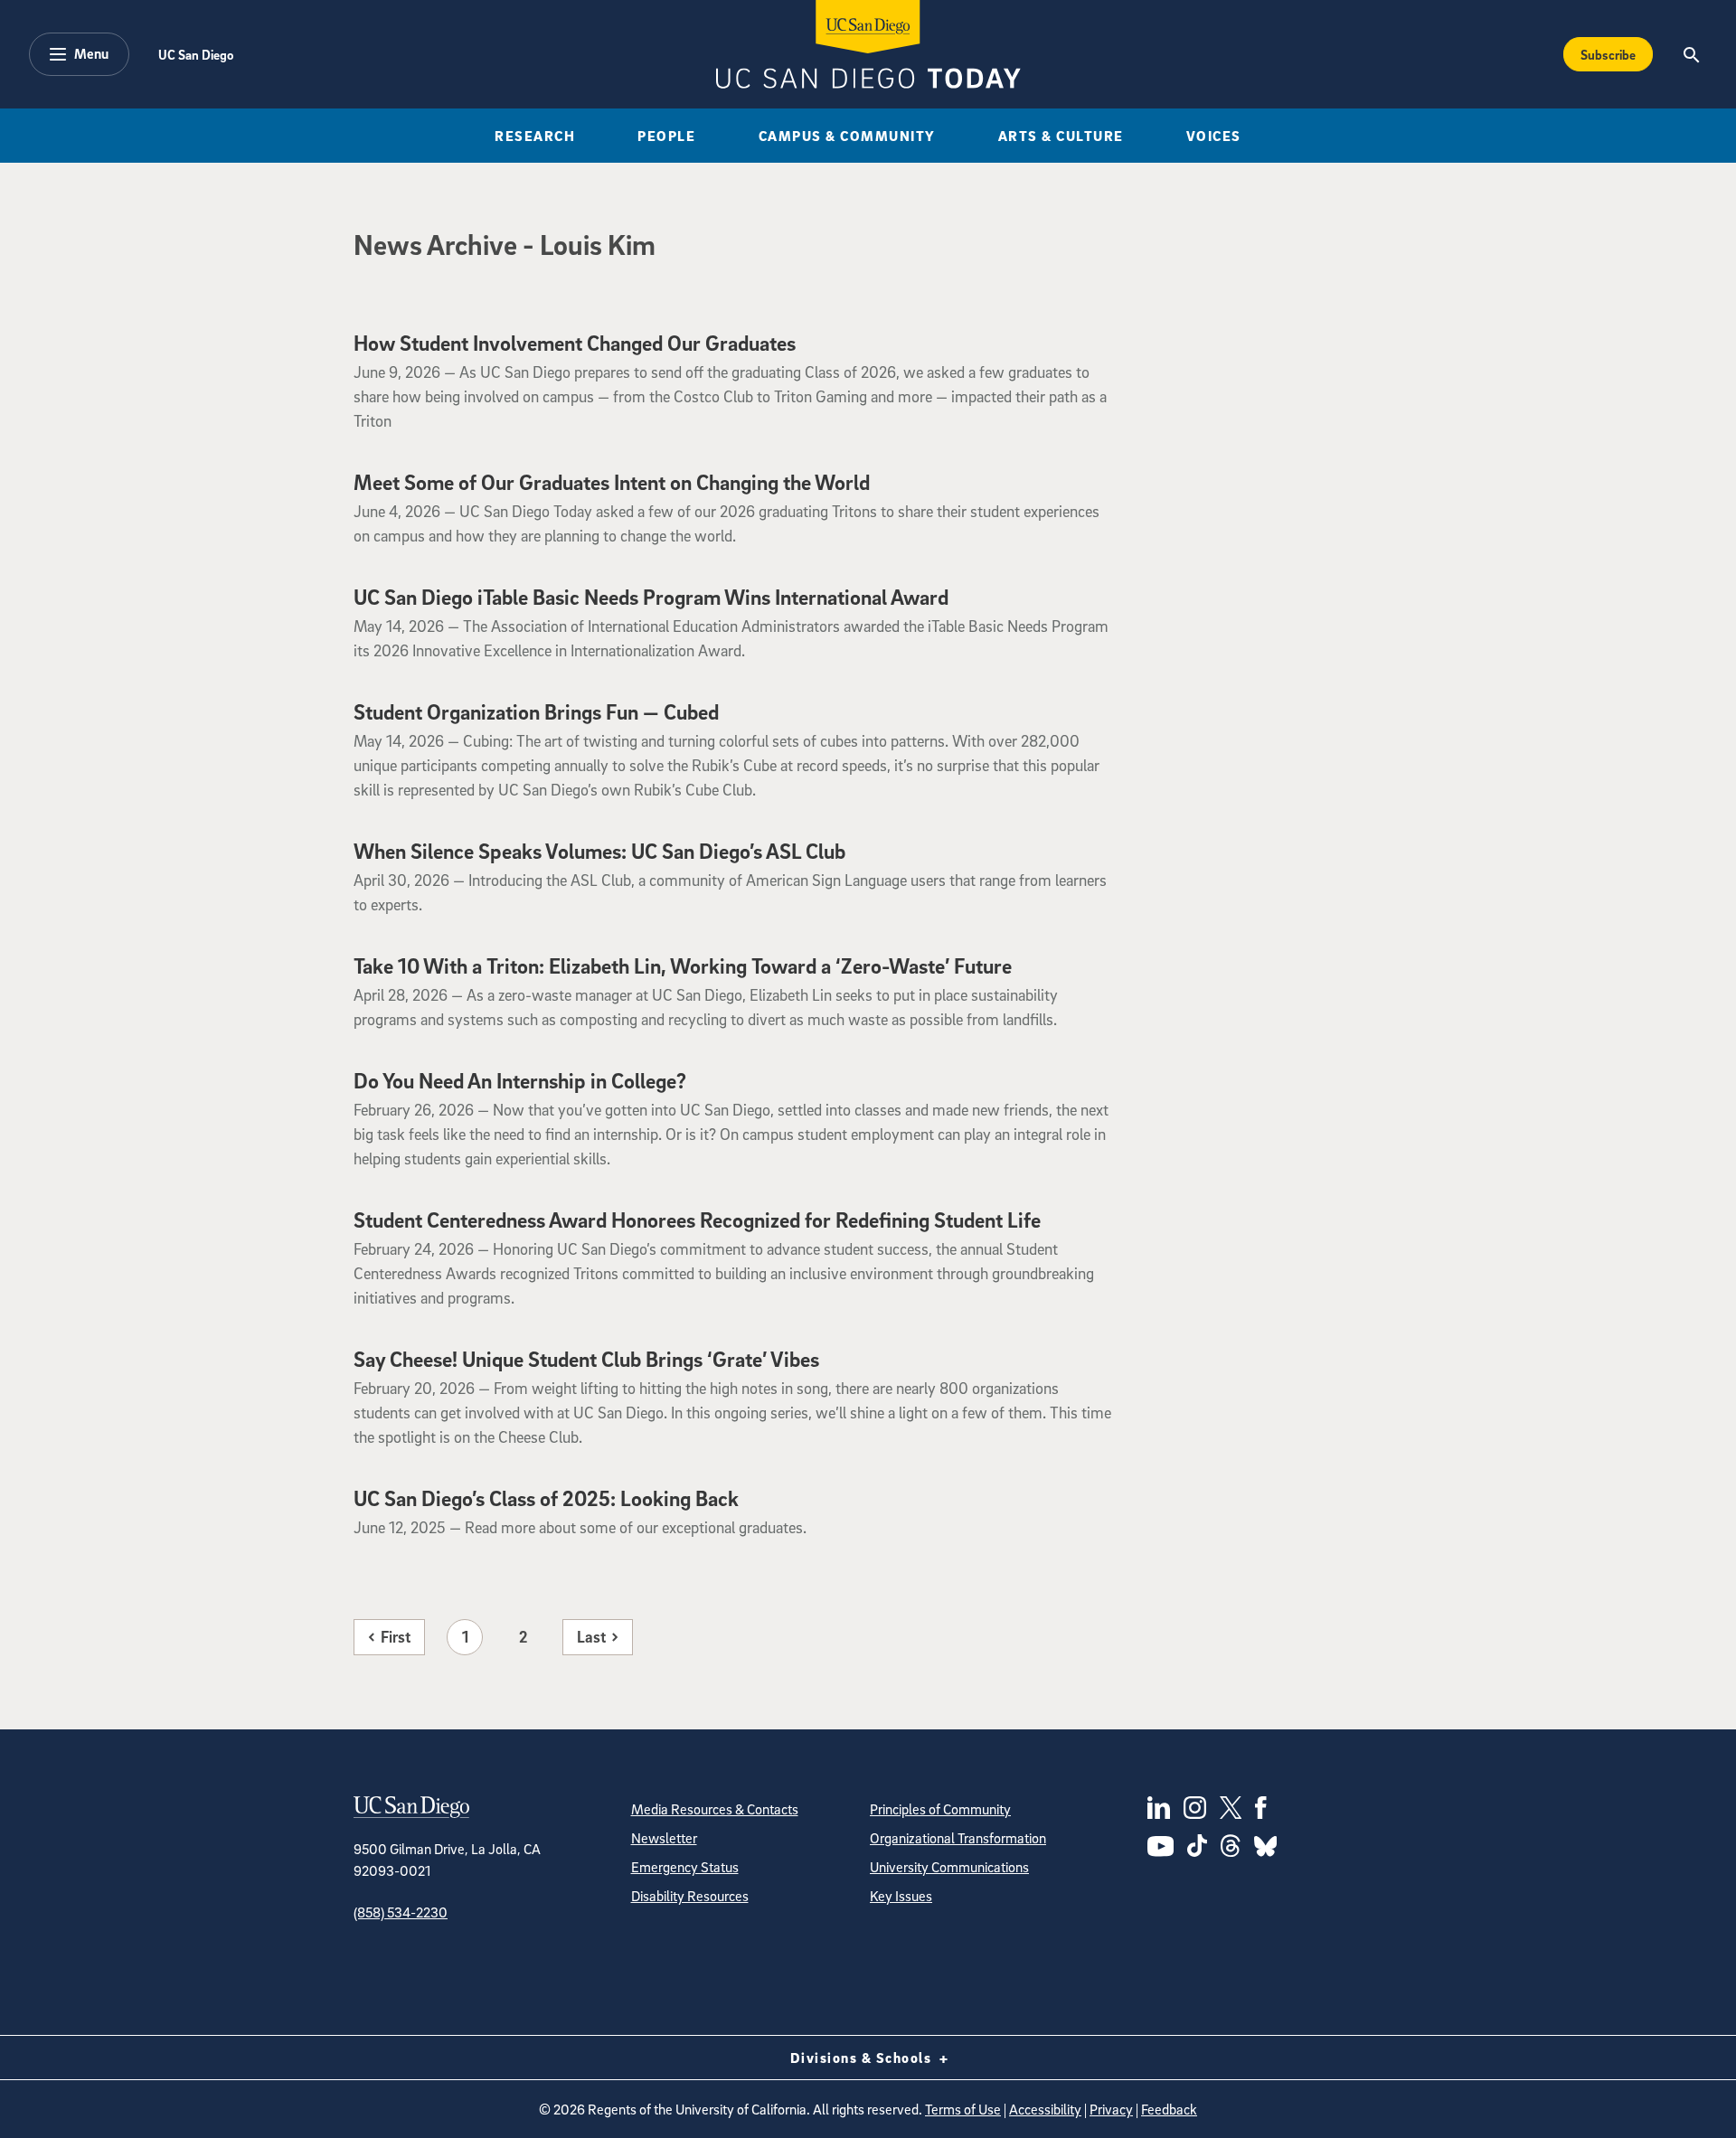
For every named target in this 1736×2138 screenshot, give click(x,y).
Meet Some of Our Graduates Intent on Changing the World (612, 482)
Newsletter (664, 1838)
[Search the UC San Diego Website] (1691, 54)
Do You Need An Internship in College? (520, 1080)
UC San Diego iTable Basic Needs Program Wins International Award (651, 597)
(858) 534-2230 (401, 1912)
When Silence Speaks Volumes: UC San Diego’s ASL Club (599, 851)
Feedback (1169, 2109)
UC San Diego (196, 54)
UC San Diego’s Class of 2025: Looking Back (546, 1498)
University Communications (949, 1867)
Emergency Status (685, 1867)
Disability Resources (690, 1896)
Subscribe (1608, 54)
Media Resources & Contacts (715, 1809)
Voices (1214, 136)
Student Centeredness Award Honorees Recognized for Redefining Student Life (697, 1220)
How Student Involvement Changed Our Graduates (575, 343)
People (666, 136)
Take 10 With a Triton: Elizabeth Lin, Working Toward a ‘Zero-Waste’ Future (683, 965)
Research (535, 136)
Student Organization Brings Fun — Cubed (536, 711)
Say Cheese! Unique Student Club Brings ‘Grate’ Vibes (586, 1359)
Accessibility (1045, 2109)
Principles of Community (940, 1809)
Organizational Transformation (958, 1838)
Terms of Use (963, 2109)
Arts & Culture (1061, 136)
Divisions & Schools (863, 2058)
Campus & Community (847, 136)
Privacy (1111, 2109)
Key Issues (901, 1896)
